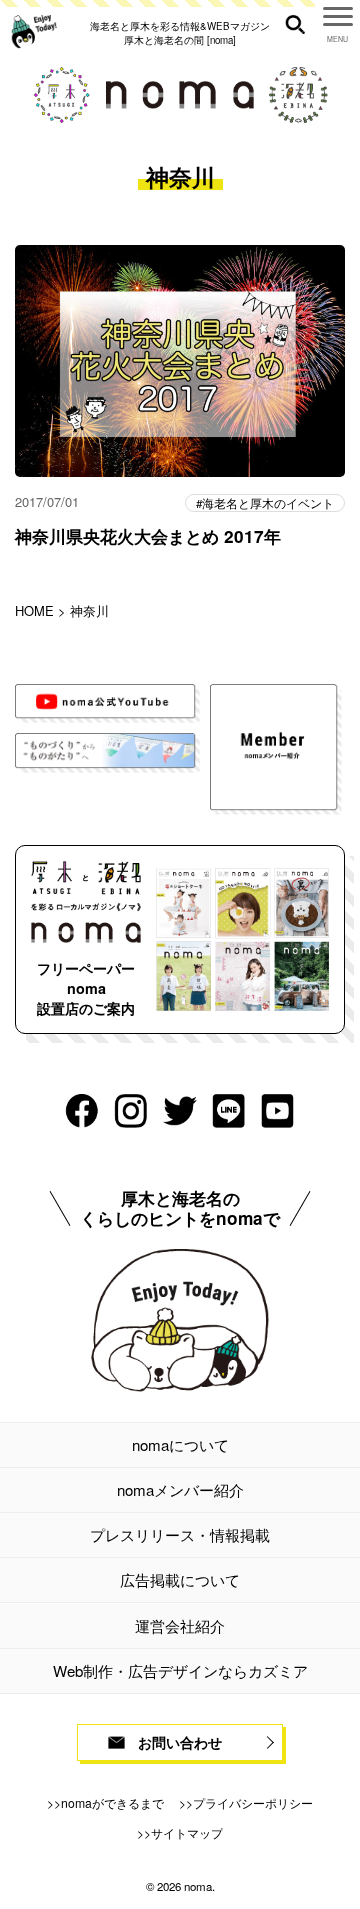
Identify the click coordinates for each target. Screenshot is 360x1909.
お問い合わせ (180, 1742)
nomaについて (180, 1444)
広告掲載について (180, 1579)
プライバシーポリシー (253, 1802)
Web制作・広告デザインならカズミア (180, 1670)
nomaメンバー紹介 (180, 1489)
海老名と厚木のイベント (268, 503)
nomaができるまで (112, 1802)
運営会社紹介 (180, 1625)
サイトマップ (187, 1832)
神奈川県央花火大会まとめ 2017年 (148, 536)
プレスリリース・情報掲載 (180, 1534)
